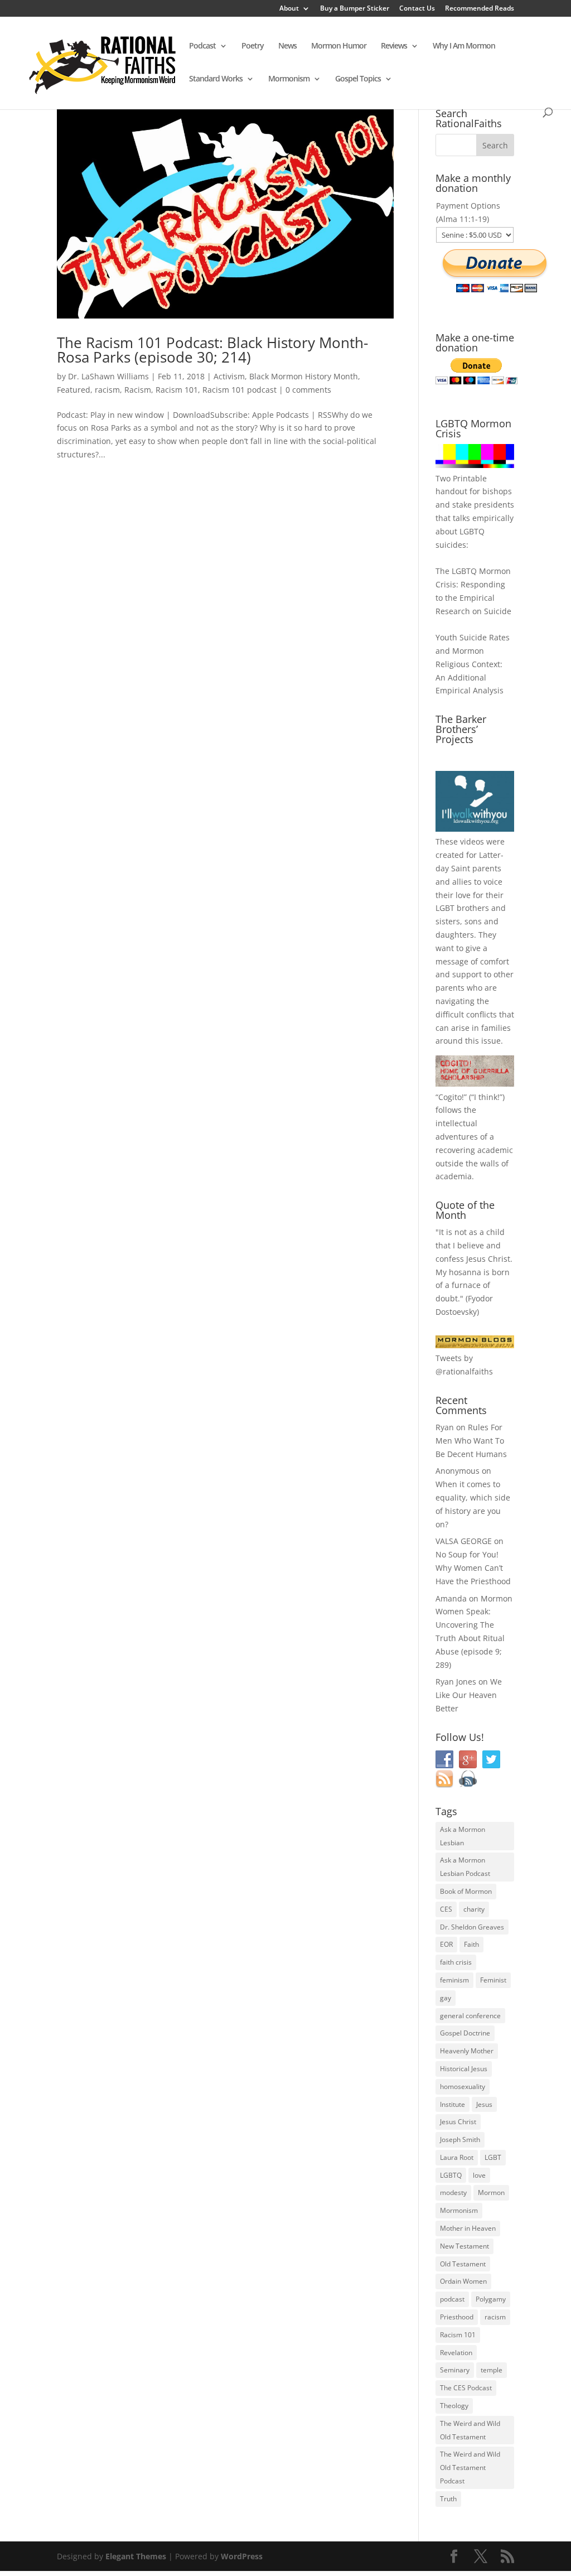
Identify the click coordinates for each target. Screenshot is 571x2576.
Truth (448, 2499)
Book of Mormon (466, 1891)
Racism (138, 390)
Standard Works (216, 79)
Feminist (493, 1980)
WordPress (242, 2556)
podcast (452, 2299)
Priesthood (457, 2317)
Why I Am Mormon (464, 46)
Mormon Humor (339, 46)
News (287, 46)
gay (446, 1998)
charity (474, 1909)
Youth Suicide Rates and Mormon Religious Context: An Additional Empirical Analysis (473, 664)
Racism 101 (177, 390)
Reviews (394, 46)
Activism (229, 376)
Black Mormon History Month (304, 376)
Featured (74, 390)
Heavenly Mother (467, 2051)
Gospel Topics (358, 79)
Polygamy (491, 2299)
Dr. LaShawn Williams (108, 376)
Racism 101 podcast (239, 390)
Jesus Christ (458, 2122)
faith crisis (456, 1962)
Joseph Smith (460, 2140)
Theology (454, 2406)
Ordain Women (463, 2281)
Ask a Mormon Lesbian (463, 1836)
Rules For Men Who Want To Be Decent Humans (471, 1441)
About (289, 9)
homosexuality (463, 2087)
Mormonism (289, 79)
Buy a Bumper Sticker (355, 9)
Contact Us (417, 9)
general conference (470, 2016)
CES (446, 1909)
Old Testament (463, 2264)
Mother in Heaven (468, 2228)
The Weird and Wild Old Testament (470, 2430)
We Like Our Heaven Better (469, 1695)
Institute (453, 2104)
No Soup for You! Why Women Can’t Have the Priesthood (473, 1568)
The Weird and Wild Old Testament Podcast (470, 2468)
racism (107, 390)
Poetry (253, 46)
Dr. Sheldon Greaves (472, 1927)
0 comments (308, 390)
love (479, 2175)
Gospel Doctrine (465, 2033)
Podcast (202, 46)
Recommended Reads (480, 9)
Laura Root (457, 2157)
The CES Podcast (466, 2388)
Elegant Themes (136, 2556)
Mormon (491, 2193)
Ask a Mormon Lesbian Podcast (465, 1867)
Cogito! (451, 1097)
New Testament (464, 2246)
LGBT (445, 908)
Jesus (484, 2104)
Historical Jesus (464, 2069)
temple (492, 2370)
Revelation (456, 2353)
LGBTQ (451, 2175)
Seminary (455, 2370)
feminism (454, 1980)
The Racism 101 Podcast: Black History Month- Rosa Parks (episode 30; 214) (212, 350)
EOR (446, 1944)
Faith (471, 1944)
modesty (453, 2193)
